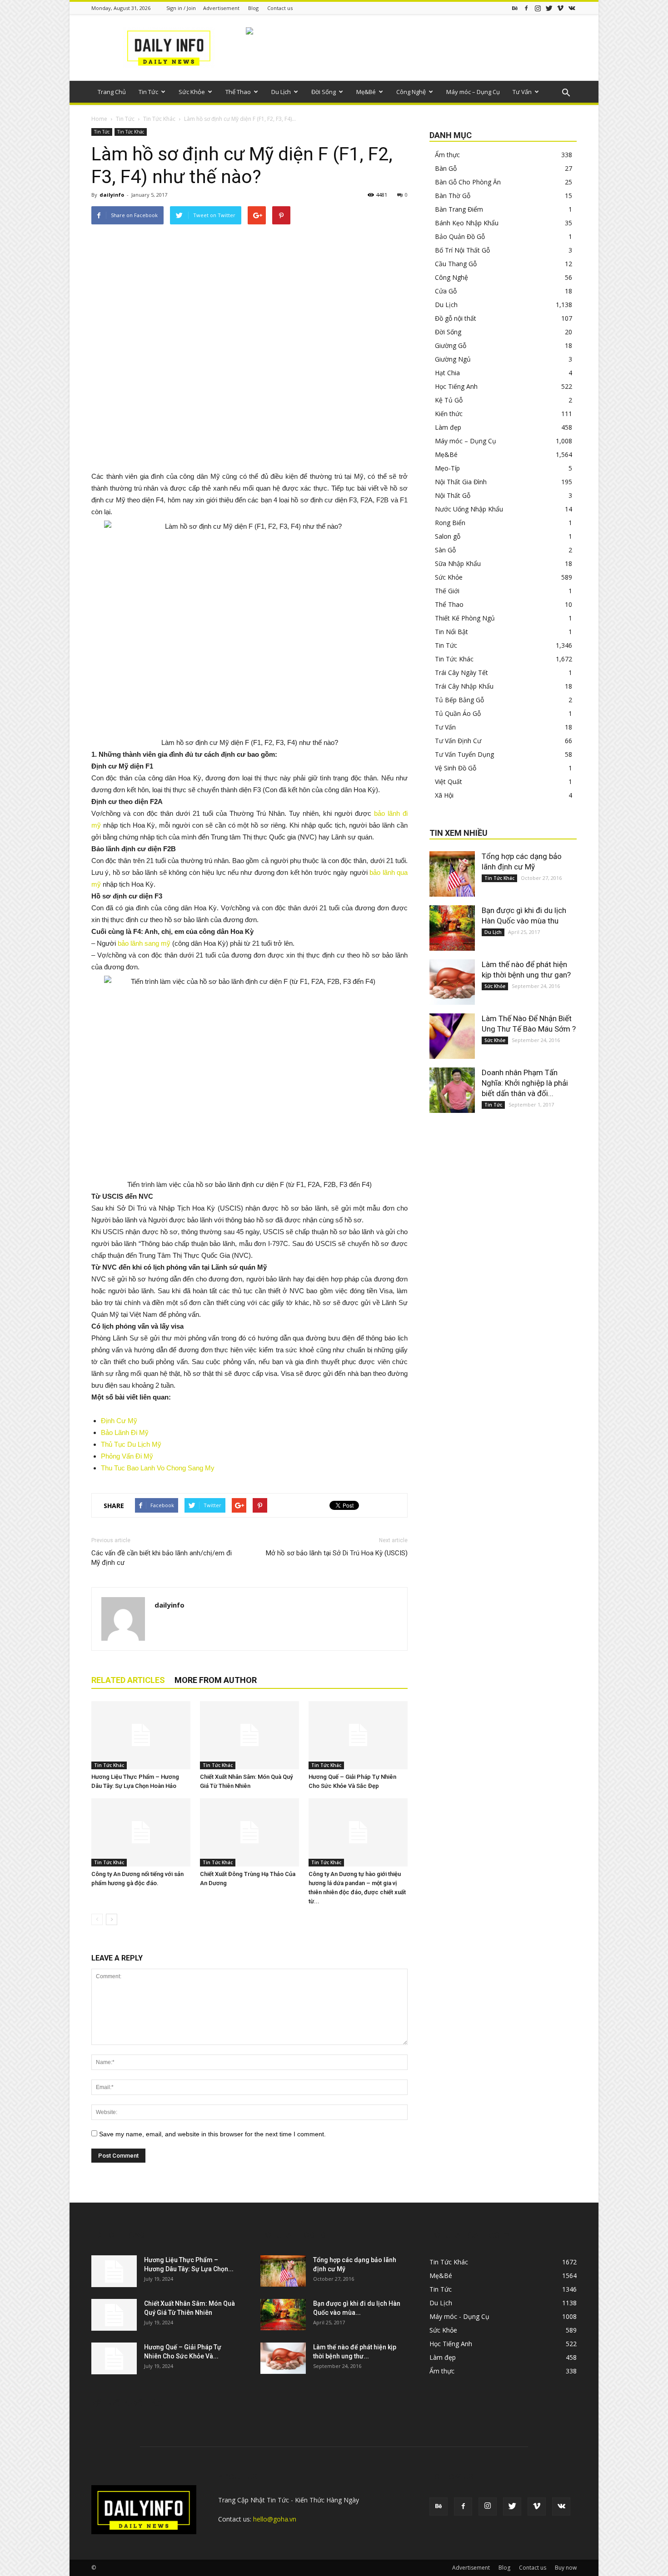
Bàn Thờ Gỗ (453, 196)
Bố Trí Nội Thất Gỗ (462, 250)
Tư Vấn (522, 92)
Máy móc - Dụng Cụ (459, 2316)
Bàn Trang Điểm (459, 209)
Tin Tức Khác (159, 119)
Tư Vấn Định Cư (458, 741)
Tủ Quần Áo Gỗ (458, 713)
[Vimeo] (560, 8)
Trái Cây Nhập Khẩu (464, 686)
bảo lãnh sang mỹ (145, 943)
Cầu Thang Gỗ (456, 264)
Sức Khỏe (192, 92)
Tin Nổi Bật (451, 632)
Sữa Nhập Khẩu (458, 563)
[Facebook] (526, 8)
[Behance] (515, 8)
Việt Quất (449, 782)
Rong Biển (450, 523)
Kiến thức (449, 414)
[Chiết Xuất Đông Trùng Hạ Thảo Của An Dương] (249, 1832)
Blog (253, 8)
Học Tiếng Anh (456, 386)
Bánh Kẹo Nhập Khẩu (467, 223)
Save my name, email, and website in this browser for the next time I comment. (212, 2134)
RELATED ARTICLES (128, 1680)
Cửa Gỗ (446, 291)
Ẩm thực (447, 155)
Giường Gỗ (451, 345)
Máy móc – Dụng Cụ (473, 92)
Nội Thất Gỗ (453, 495)
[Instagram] (538, 8)
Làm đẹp (448, 427)
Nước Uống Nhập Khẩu (469, 509)
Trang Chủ (112, 92)
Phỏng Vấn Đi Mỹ (127, 1456)
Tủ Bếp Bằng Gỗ (459, 700)
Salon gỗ (448, 536)
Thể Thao (238, 92)
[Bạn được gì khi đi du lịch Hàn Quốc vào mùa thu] (452, 928)
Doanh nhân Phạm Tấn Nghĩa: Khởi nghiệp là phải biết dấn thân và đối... (525, 1083)
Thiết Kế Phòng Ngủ (465, 618)
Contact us (280, 8)
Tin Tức (148, 92)
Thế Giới (447, 591)
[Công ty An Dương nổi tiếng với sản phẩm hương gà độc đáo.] (141, 1832)
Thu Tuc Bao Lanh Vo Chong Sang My (158, 1468)
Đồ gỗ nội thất (456, 318)
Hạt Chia (447, 373)
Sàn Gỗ (445, 550)
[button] (566, 93)
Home (99, 119)
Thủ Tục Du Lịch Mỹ (131, 1444)
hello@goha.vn (275, 2519)
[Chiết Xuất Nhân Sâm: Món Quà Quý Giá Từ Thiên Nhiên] (249, 1735)
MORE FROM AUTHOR (216, 1680)
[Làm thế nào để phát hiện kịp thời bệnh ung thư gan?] (452, 982)
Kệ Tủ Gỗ (449, 400)
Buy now (566, 2568)
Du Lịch (281, 92)
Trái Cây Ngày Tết (461, 673)
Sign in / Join (181, 8)
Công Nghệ (411, 92)
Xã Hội (444, 795)
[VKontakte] (572, 8)
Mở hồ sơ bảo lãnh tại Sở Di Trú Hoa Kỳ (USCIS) (337, 1553)
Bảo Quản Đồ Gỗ (460, 236)
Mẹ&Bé (366, 92)
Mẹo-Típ (447, 468)
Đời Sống (324, 92)
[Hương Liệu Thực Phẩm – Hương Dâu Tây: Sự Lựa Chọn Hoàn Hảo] (141, 1735)
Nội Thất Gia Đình (461, 482)
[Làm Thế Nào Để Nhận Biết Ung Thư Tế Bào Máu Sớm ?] (452, 1036)
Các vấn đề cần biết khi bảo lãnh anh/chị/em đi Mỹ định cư (162, 1558)
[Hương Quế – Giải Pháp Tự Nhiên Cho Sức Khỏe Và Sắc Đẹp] (358, 1735)
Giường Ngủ (453, 359)
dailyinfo (112, 195)
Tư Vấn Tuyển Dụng (464, 754)
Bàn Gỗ (446, 168)
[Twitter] (549, 8)
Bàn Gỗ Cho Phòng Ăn (468, 182)
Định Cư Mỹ (119, 1421)
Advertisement (221, 8)
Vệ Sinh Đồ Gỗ (456, 768)
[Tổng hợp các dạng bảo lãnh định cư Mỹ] (452, 874)
